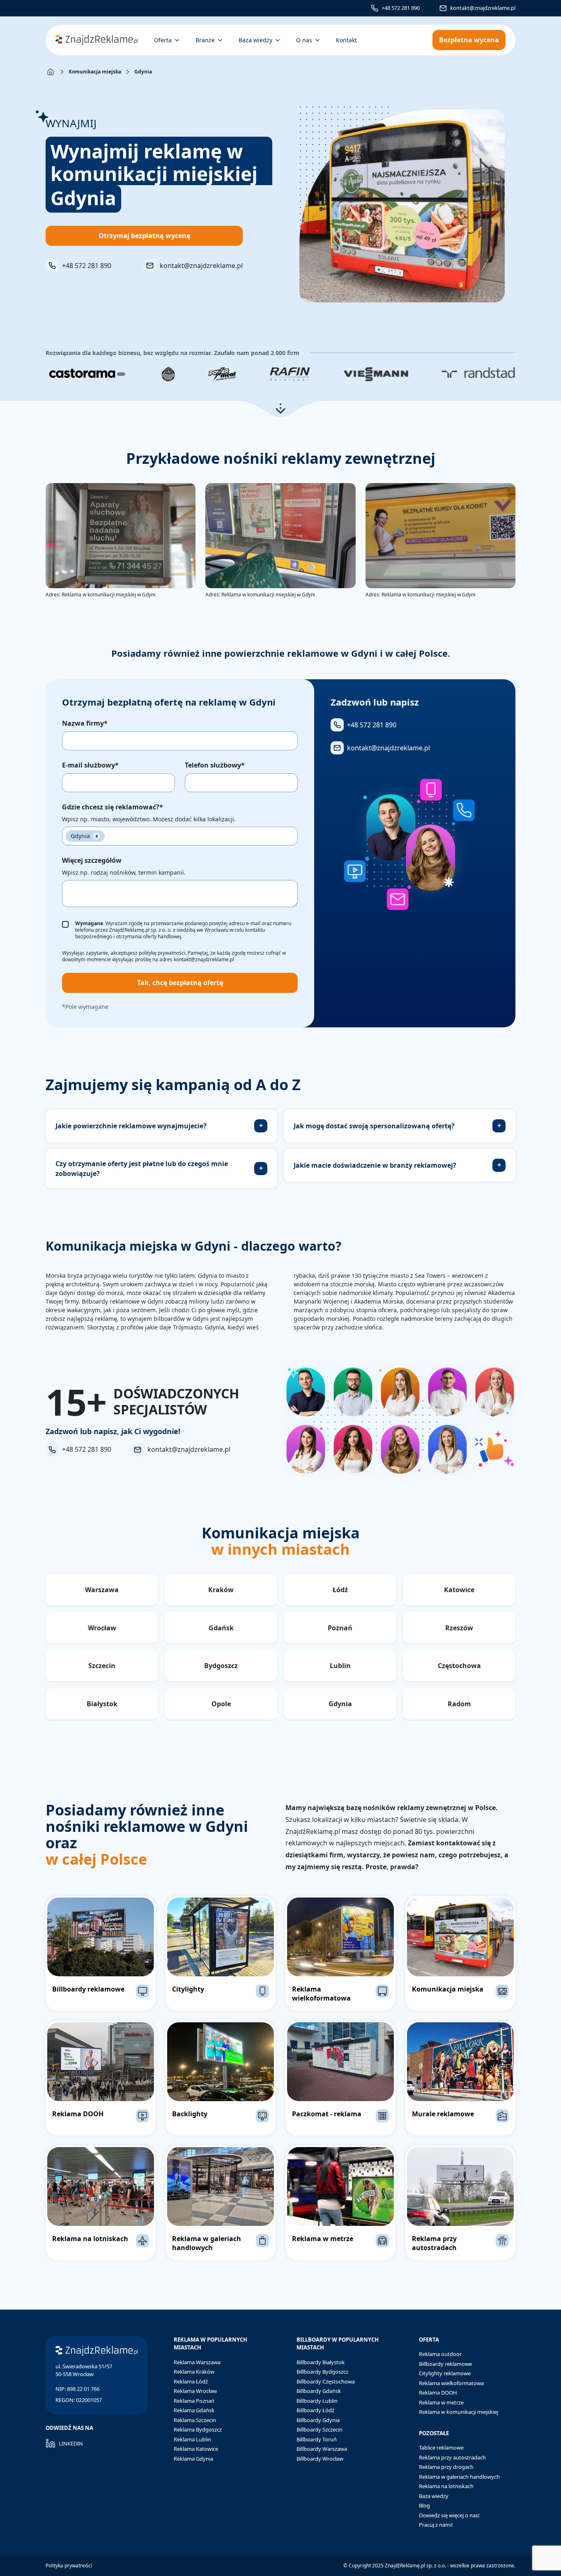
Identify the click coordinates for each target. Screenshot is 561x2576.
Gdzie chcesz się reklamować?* (113, 807)
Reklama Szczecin (195, 2420)
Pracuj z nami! (436, 2525)
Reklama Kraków (194, 2372)
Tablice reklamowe (441, 2448)
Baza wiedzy (434, 2496)
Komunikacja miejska (95, 72)
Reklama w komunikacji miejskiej (459, 2412)
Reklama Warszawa (197, 2362)
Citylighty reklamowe (445, 2373)
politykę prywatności (162, 953)
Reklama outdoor (440, 2354)
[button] (280, 409)
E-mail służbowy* (90, 765)
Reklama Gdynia (193, 2459)
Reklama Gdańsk (194, 2410)
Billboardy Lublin (317, 2401)
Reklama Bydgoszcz (198, 2429)
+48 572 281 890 (401, 8)
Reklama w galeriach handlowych (459, 2477)
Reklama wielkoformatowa (451, 2383)
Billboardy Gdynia (318, 2420)
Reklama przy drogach (446, 2467)
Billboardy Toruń (317, 2439)
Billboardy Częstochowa (326, 2381)
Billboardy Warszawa (322, 2449)
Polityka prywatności (69, 2566)
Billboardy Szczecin (320, 2429)
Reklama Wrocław (195, 2391)
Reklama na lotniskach (446, 2486)
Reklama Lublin (192, 2439)
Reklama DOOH (438, 2393)
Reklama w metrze (441, 2402)
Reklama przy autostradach (452, 2457)
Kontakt (346, 40)
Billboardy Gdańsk (319, 2391)
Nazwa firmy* (85, 723)
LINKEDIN (71, 2443)
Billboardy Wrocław (320, 2459)
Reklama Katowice (196, 2449)
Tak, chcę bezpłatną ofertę (180, 983)
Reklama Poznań (194, 2401)
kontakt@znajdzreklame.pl (483, 8)
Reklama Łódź (191, 2381)
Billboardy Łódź (315, 2410)
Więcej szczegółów (92, 860)
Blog (424, 2505)
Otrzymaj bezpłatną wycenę (144, 236)
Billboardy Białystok (321, 2362)
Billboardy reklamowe (445, 2364)
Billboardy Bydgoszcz (322, 2372)
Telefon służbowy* (215, 765)
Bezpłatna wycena (469, 40)
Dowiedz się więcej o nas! (449, 2515)
